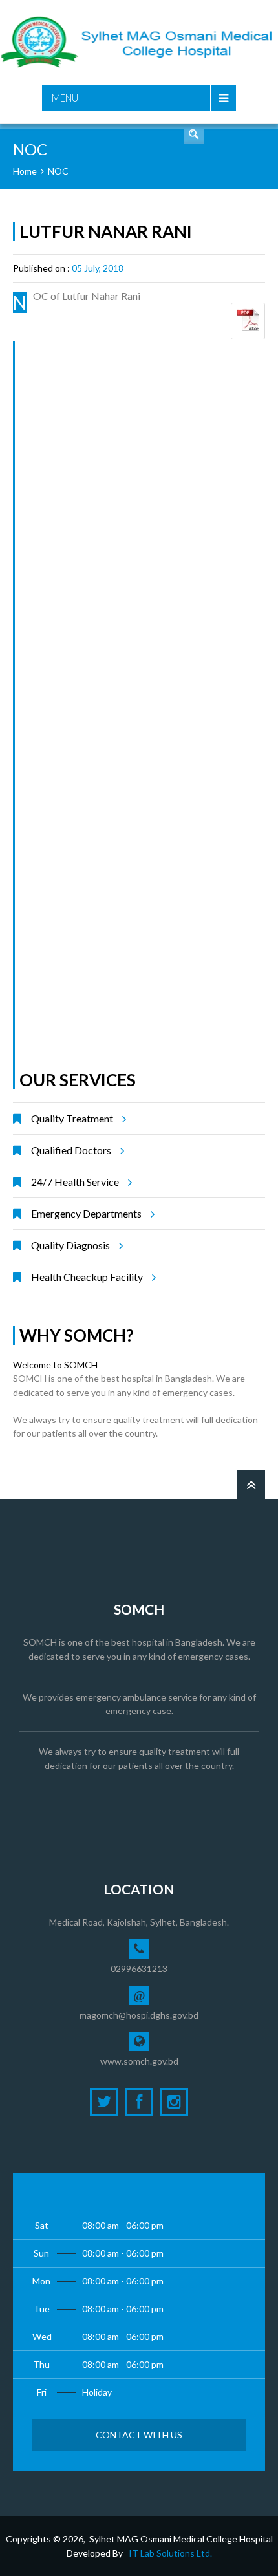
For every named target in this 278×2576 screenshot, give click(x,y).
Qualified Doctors (71, 1150)
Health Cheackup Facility (87, 1277)
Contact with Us (139, 2435)
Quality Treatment (72, 1118)
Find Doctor (194, 134)
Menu (65, 98)
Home (25, 171)
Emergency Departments (86, 1213)
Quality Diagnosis (70, 1245)
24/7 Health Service (75, 1182)
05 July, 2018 (98, 268)
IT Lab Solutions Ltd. (170, 2553)
